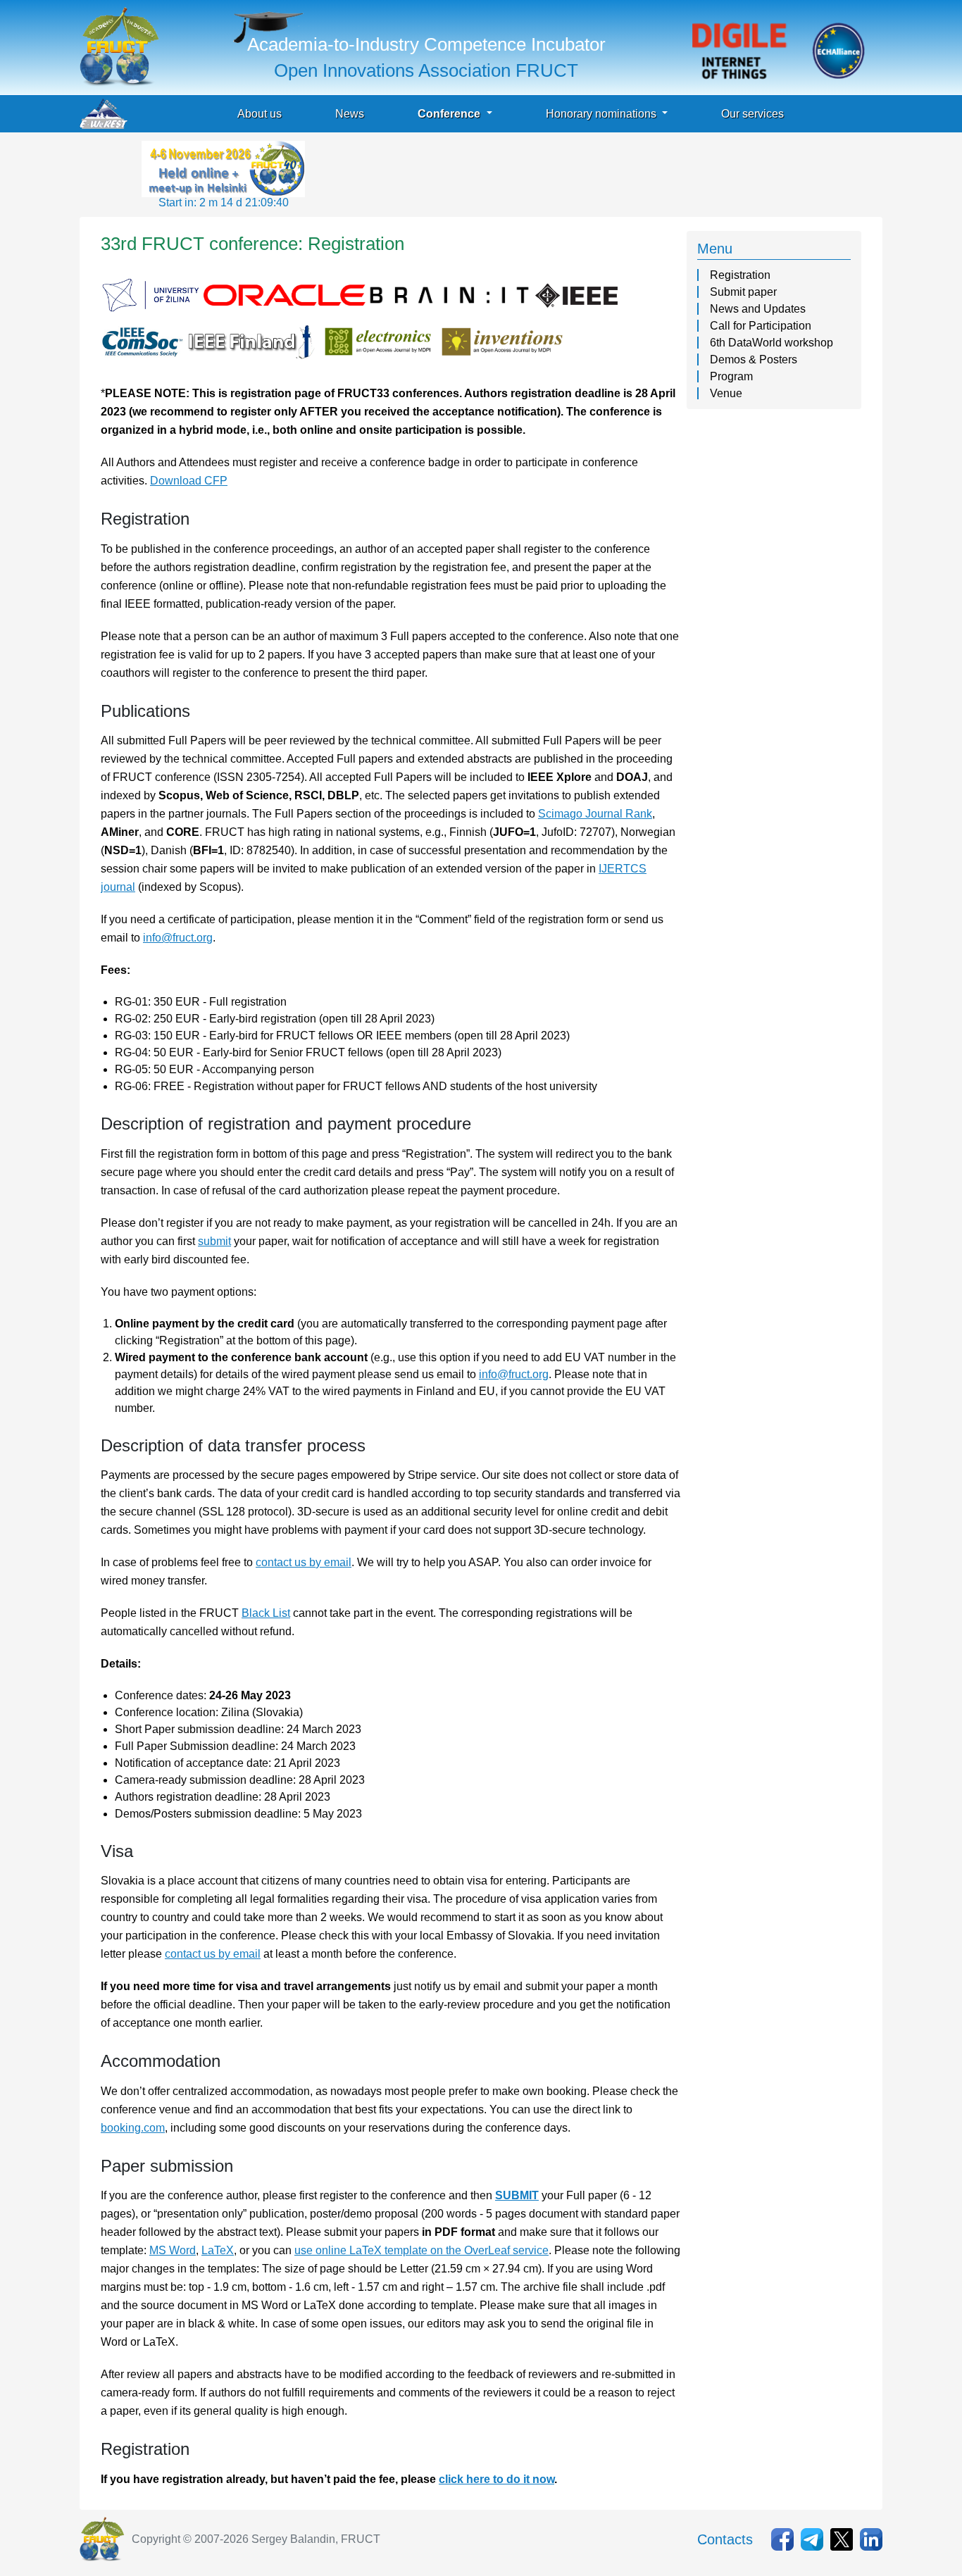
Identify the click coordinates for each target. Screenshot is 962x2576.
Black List (266, 1613)
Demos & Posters (754, 359)
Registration (740, 275)
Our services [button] (752, 114)
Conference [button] (450, 114)
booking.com (133, 2128)
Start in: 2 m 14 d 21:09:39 (224, 202)
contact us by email (304, 1562)
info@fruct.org (178, 938)
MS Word (173, 2250)
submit (214, 1241)
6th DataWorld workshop (772, 343)
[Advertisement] (564, 173)
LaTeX (218, 2250)
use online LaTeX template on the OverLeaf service (421, 2250)
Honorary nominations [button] (602, 114)
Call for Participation (761, 326)
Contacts (725, 2539)
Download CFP (189, 481)
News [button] (350, 114)
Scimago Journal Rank (595, 814)
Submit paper (743, 292)
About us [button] (260, 114)
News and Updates (758, 309)
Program (731, 376)
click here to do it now (496, 2479)
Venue (726, 393)
